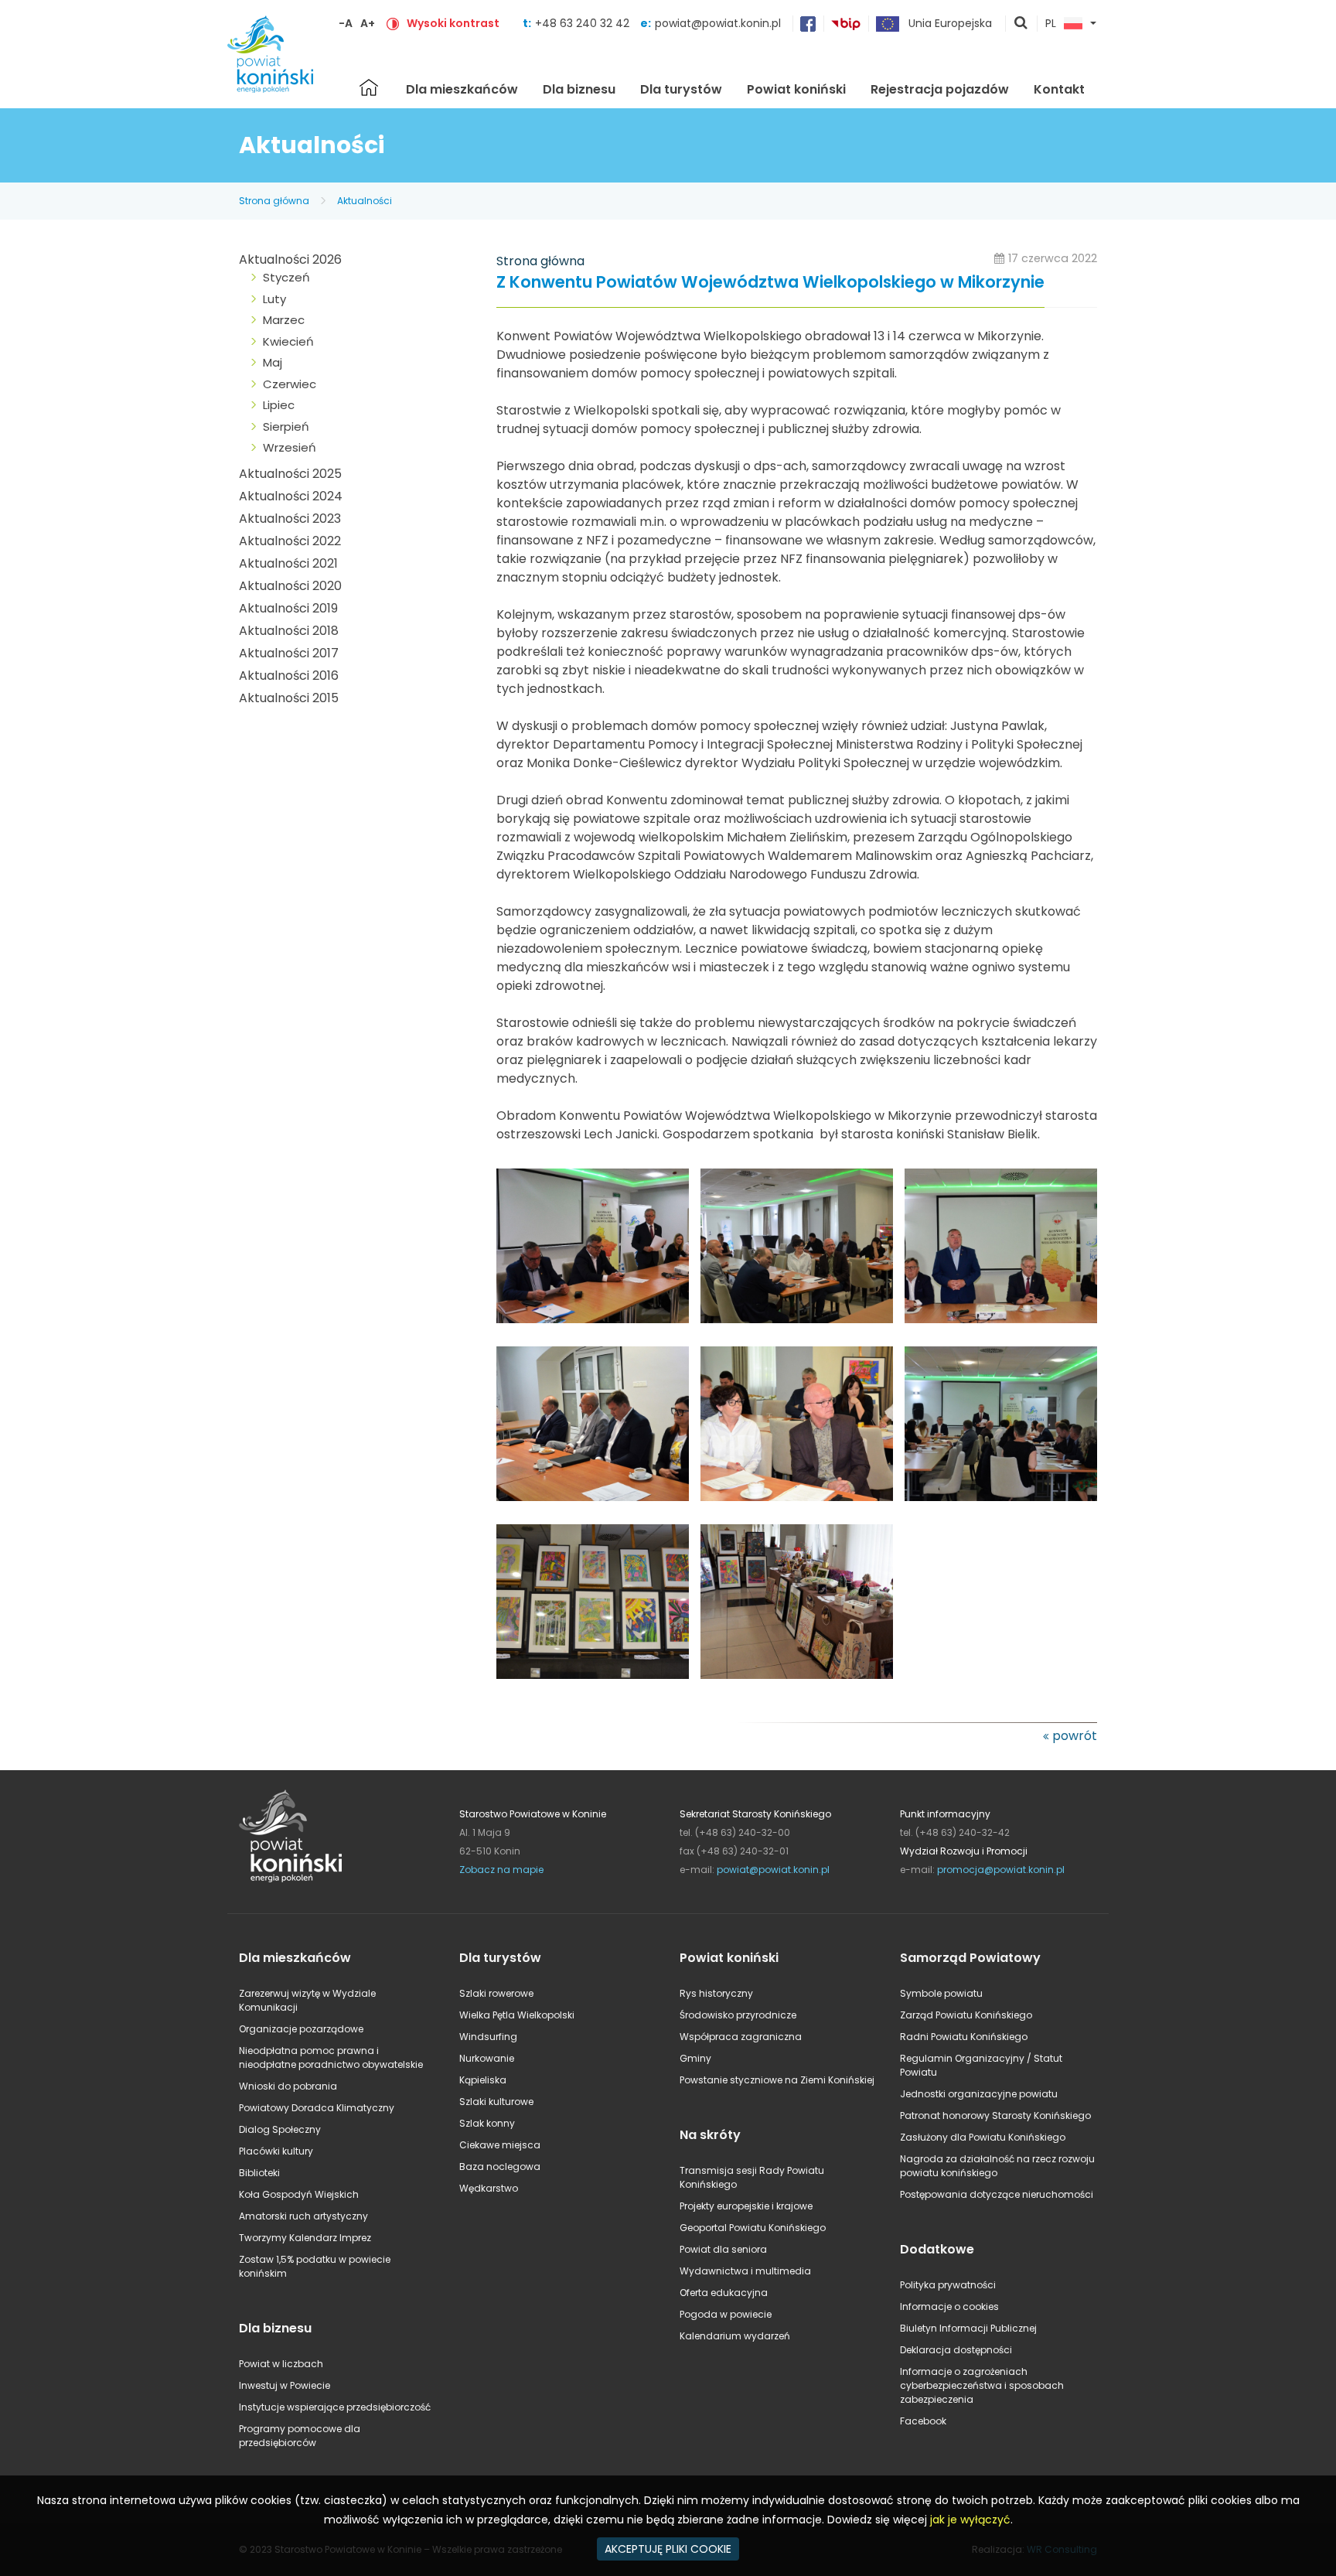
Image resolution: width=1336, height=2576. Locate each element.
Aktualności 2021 (288, 563)
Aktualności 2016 (289, 676)
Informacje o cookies (949, 2306)
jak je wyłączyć (970, 2520)
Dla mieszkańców (462, 89)
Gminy (695, 2058)
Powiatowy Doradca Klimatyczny (317, 2108)
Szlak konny (487, 2123)
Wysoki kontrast (453, 23)
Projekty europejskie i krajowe (746, 2206)
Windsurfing (488, 2037)
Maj (273, 362)
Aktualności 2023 (290, 519)
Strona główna (369, 87)
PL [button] (1051, 24)
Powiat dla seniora (723, 2249)
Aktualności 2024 (291, 496)
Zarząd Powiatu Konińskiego (966, 2015)
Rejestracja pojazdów (940, 89)
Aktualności (365, 201)
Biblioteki (259, 2173)
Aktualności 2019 (288, 608)
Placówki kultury (276, 2151)
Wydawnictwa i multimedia (745, 2271)
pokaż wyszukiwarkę (1021, 24)
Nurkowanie (487, 2058)
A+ (368, 23)
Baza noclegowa (500, 2167)
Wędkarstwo (489, 2188)
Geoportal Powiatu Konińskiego (753, 2228)
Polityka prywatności (948, 2285)
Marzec (284, 320)
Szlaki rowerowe (496, 1993)
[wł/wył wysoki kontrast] (393, 23)
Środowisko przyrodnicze (738, 2015)
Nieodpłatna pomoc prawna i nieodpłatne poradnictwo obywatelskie (331, 2057)
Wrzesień (290, 447)
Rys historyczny (716, 1993)
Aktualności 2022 (290, 541)
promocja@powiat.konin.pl (1001, 1870)
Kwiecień (288, 341)
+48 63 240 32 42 (584, 23)
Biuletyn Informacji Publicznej (968, 2328)
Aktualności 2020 (290, 586)
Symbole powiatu (941, 1993)
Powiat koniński (796, 89)
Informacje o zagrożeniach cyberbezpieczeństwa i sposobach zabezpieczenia (982, 2385)
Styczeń (286, 277)
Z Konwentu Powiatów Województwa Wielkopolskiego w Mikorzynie (770, 283)
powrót (1075, 1736)
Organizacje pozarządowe (301, 2029)
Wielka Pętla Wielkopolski (517, 2015)
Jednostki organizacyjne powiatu (979, 2094)
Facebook (923, 2421)
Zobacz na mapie (501, 1870)
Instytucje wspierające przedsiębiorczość (335, 2407)
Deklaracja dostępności (956, 2350)
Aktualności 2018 (289, 631)
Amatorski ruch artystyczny (303, 2216)
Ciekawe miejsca (500, 2145)
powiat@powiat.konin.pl (718, 23)
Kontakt (1059, 89)
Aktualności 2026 (290, 259)
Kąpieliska (483, 2080)
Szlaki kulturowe (496, 2102)
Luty (274, 299)
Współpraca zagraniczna (741, 2037)
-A (346, 23)
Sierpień (286, 426)
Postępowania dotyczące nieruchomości (997, 2194)
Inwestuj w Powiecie (285, 2385)
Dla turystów (681, 89)
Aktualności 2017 (289, 653)
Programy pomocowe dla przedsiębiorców (300, 2436)
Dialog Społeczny (280, 2129)
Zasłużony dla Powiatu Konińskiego (983, 2137)
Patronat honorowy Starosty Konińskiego (995, 2115)
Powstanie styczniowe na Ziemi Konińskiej (777, 2080)
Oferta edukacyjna (724, 2293)
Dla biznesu (579, 89)
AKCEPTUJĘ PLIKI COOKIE (668, 2549)
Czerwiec (290, 384)
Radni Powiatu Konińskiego (964, 2037)
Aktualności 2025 (290, 474)
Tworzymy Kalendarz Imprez (305, 2238)
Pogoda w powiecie (726, 2314)
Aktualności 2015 (289, 698)
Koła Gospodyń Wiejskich (299, 2194)
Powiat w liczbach (281, 2364)
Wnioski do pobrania (288, 2086)
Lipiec (279, 405)
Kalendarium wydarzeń (735, 2336)
